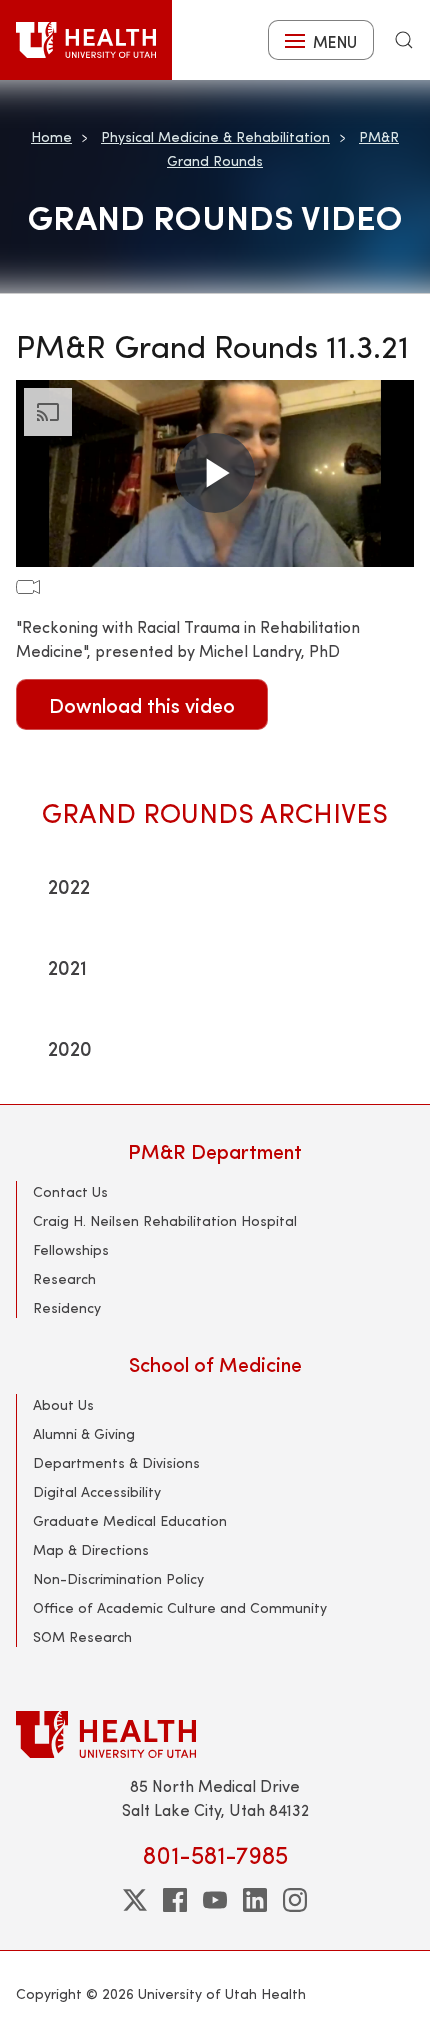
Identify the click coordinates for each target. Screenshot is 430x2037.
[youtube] (215, 1900)
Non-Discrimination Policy (118, 1578)
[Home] (86, 40)
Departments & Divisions (116, 1462)
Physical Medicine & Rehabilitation (215, 136)
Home (51, 136)
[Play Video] (215, 473)
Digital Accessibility (97, 1491)
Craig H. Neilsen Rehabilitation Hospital (165, 1220)
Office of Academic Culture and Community (180, 1607)
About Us (63, 1404)
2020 (70, 1047)
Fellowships (71, 1249)
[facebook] (175, 1900)
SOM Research (82, 1636)
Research (64, 1278)
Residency (67, 1307)
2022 (69, 885)
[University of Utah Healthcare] (215, 1734)
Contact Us (70, 1191)
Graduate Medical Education (130, 1520)
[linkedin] (255, 1900)
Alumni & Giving (84, 1433)
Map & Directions (91, 1549)
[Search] (404, 40)
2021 (67, 966)
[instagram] (295, 1900)
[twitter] (135, 1900)
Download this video (142, 704)
